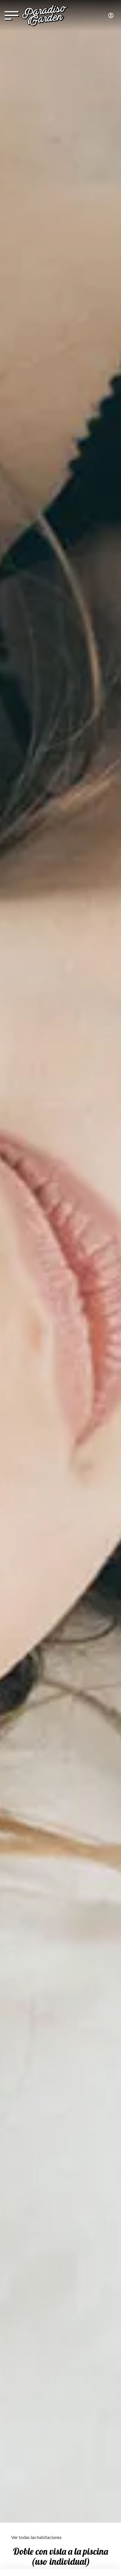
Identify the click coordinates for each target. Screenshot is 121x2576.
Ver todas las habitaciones (36, 2537)
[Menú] (11, 16)
